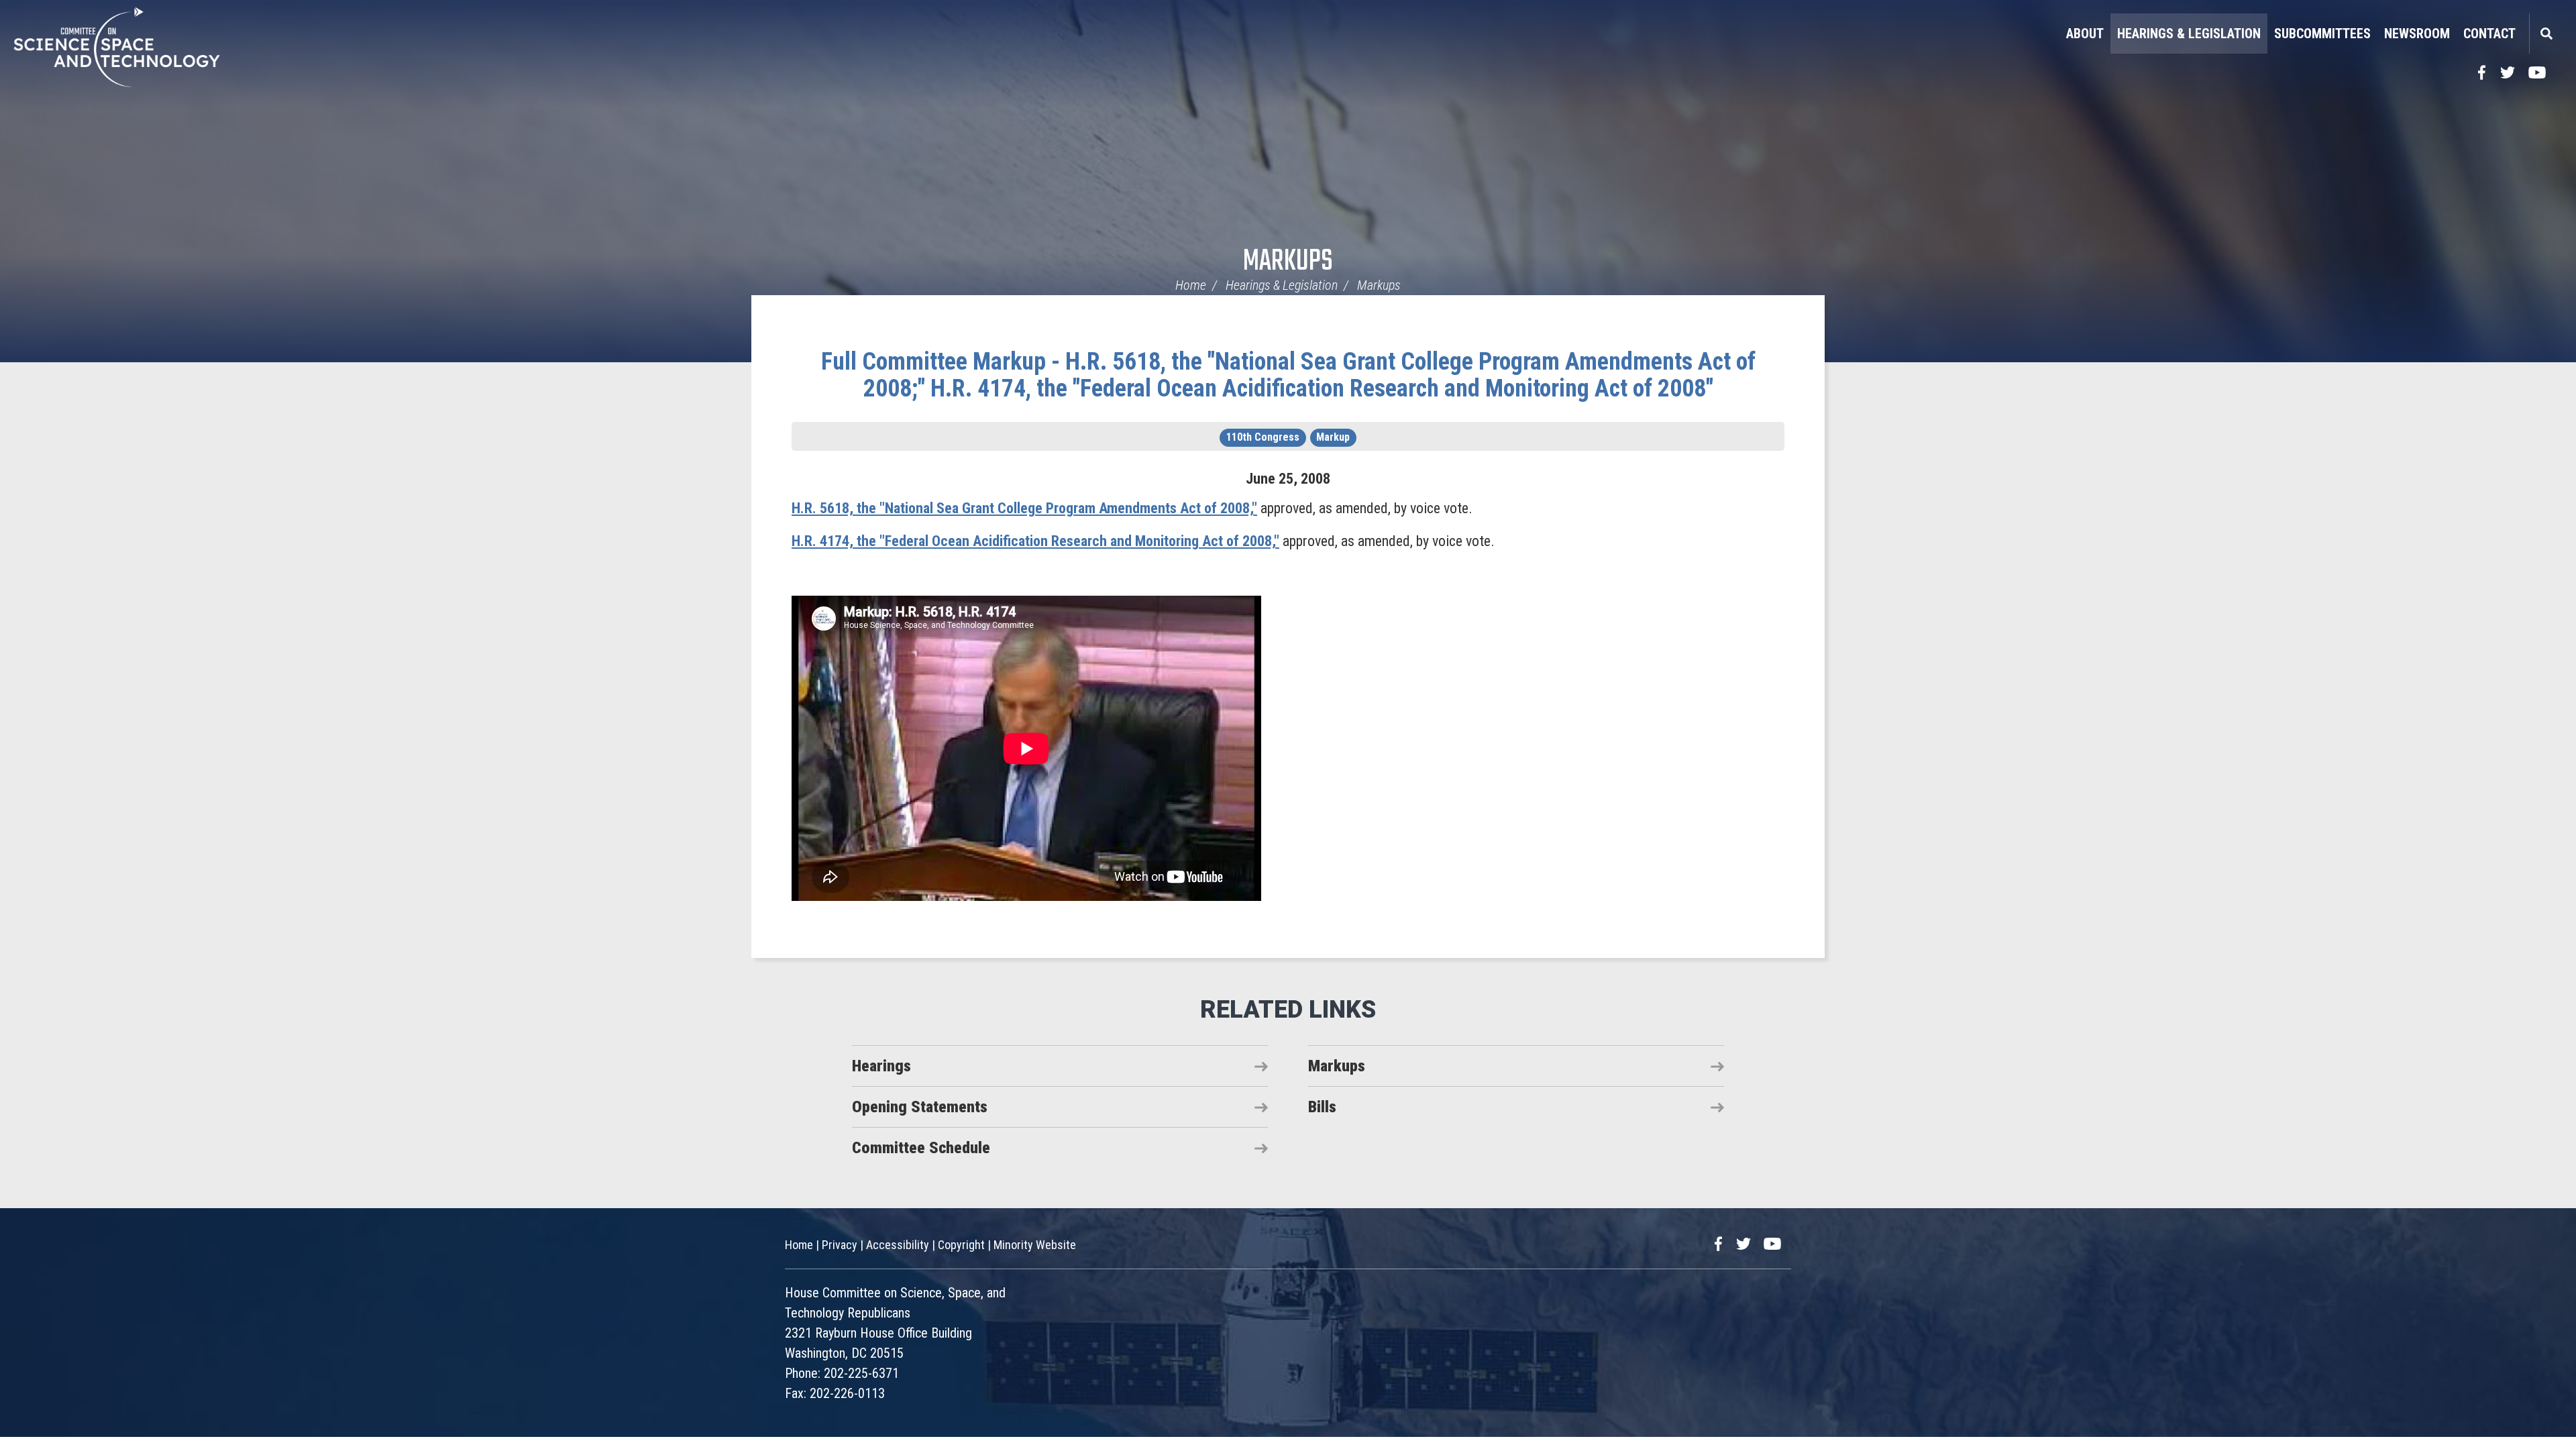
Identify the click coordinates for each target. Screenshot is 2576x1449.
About (2085, 34)
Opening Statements (920, 1107)
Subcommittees (2322, 34)
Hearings (881, 1066)
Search (2546, 34)
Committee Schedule (921, 1148)
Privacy (840, 1245)
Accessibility (898, 1245)
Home (1191, 285)
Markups (1288, 262)
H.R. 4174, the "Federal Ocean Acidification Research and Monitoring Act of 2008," (1035, 541)
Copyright (961, 1245)
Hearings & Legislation (2189, 34)
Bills (1322, 1107)
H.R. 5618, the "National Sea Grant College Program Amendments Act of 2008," (1024, 508)
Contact (2489, 34)
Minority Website (1035, 1245)
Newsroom (2417, 34)
